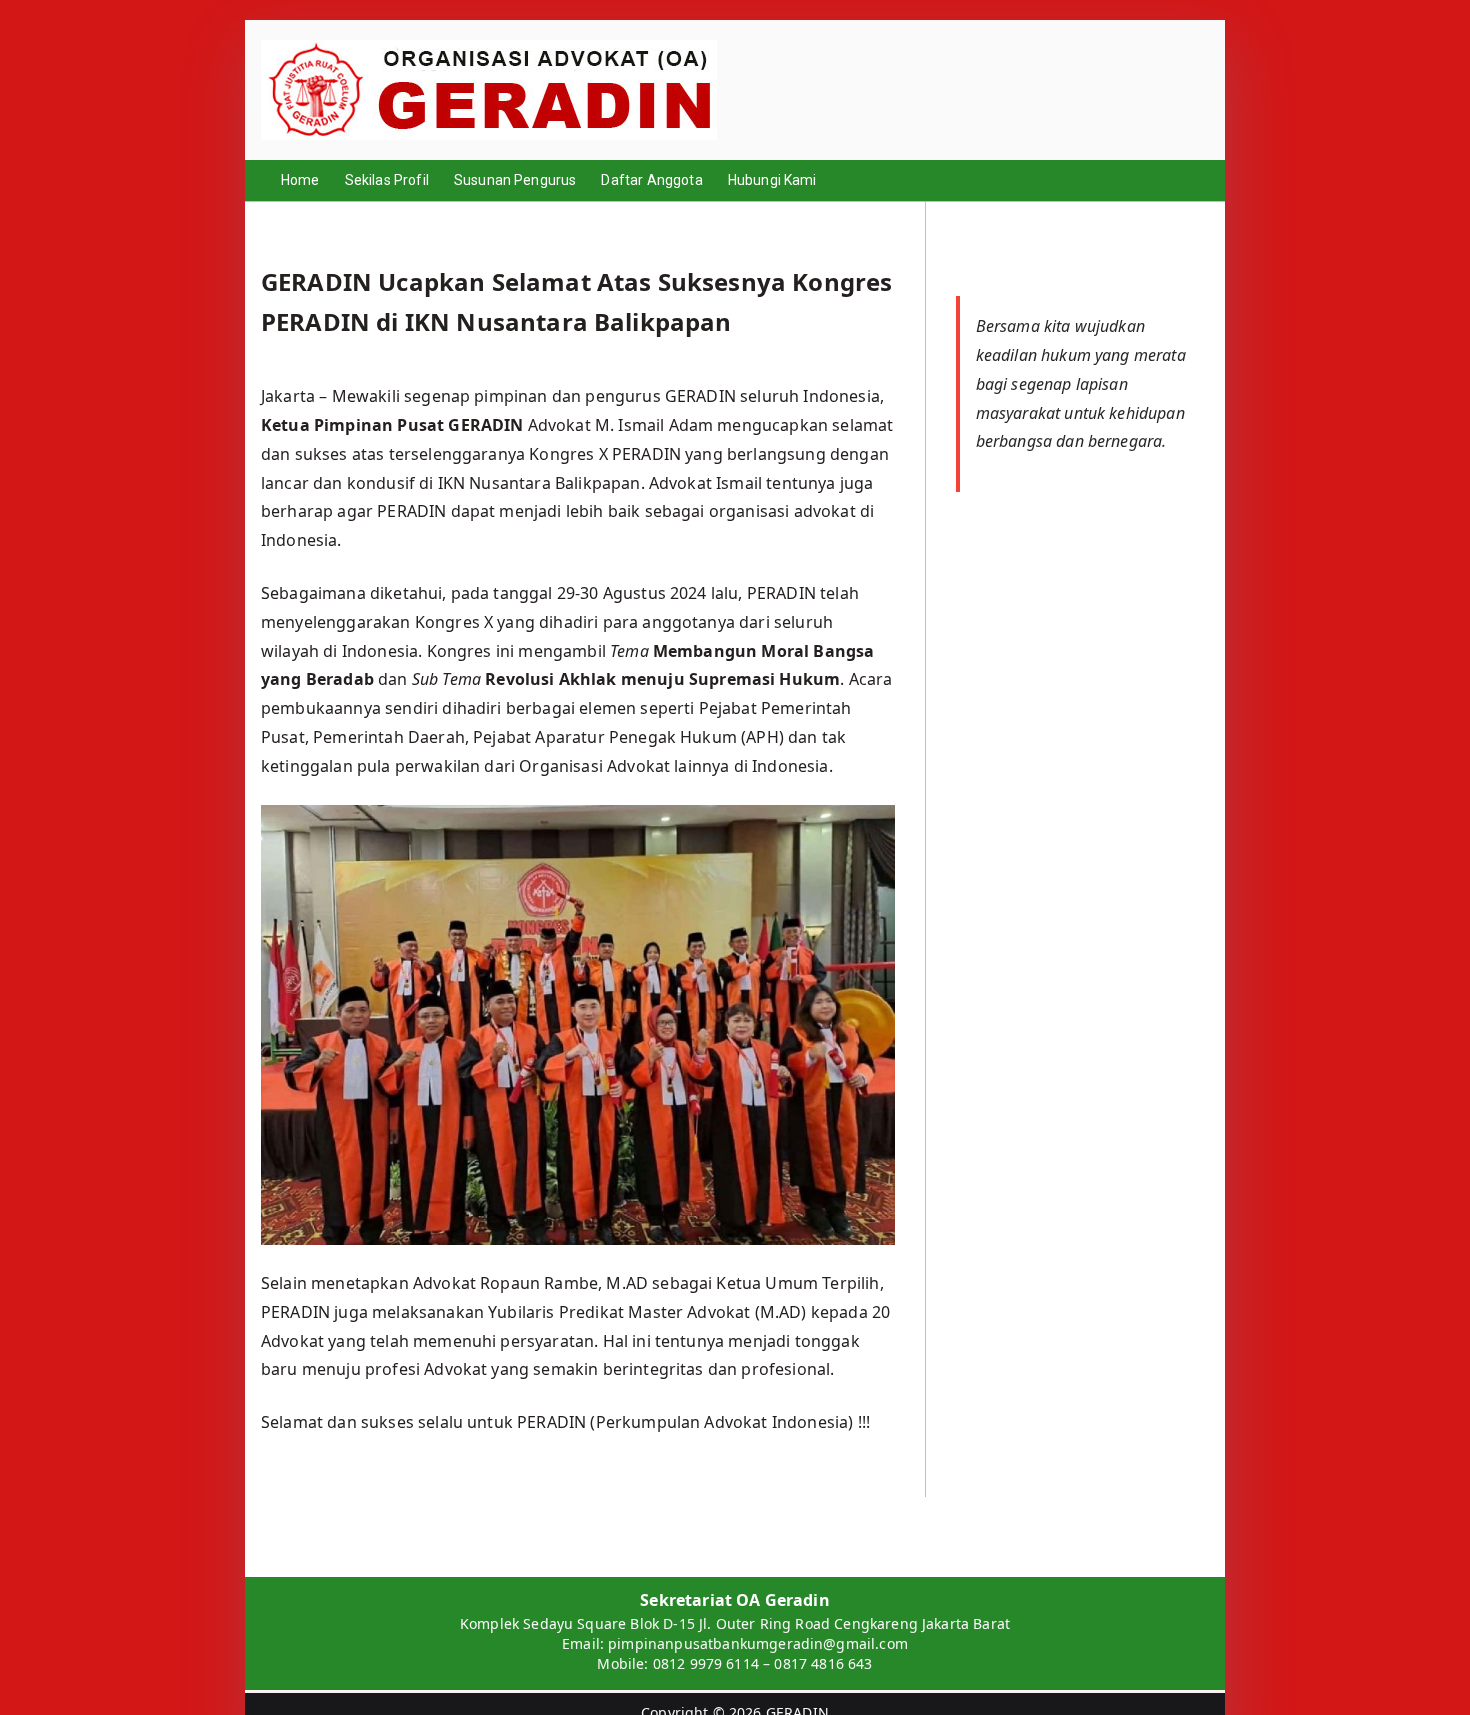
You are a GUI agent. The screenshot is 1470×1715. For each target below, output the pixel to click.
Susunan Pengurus (515, 180)
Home (300, 180)
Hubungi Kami (772, 180)
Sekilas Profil (387, 180)
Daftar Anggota (651, 180)
